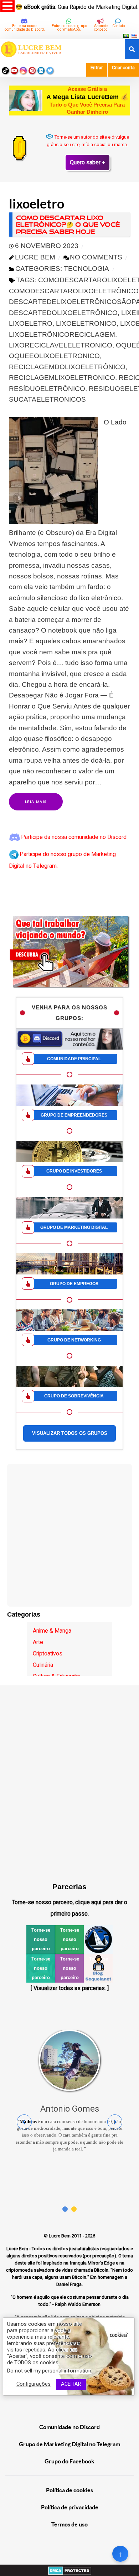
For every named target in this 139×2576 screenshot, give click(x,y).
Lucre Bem (60, 2236)
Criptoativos (48, 1654)
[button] (65, 2209)
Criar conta (123, 68)
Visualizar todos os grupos (70, 1433)
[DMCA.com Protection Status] (70, 2570)
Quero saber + (87, 163)
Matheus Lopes (33, 2149)
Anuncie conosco (101, 28)
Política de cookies (69, 2490)
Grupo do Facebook (69, 2461)
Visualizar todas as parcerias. (70, 1988)
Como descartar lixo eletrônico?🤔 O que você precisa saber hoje (68, 225)
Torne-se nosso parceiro (41, 1939)
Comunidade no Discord (69, 2427)
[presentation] (24, 2122)
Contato (119, 26)
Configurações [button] (34, 2384)
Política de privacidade (70, 2507)
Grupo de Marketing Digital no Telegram (69, 2444)
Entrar (97, 68)
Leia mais (36, 802)
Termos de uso (69, 2524)
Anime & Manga (52, 1631)
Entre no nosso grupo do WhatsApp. (69, 28)
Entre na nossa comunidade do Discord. (25, 28)
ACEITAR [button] (71, 2384)
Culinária (43, 1665)
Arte (38, 1642)
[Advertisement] (69, 1508)
